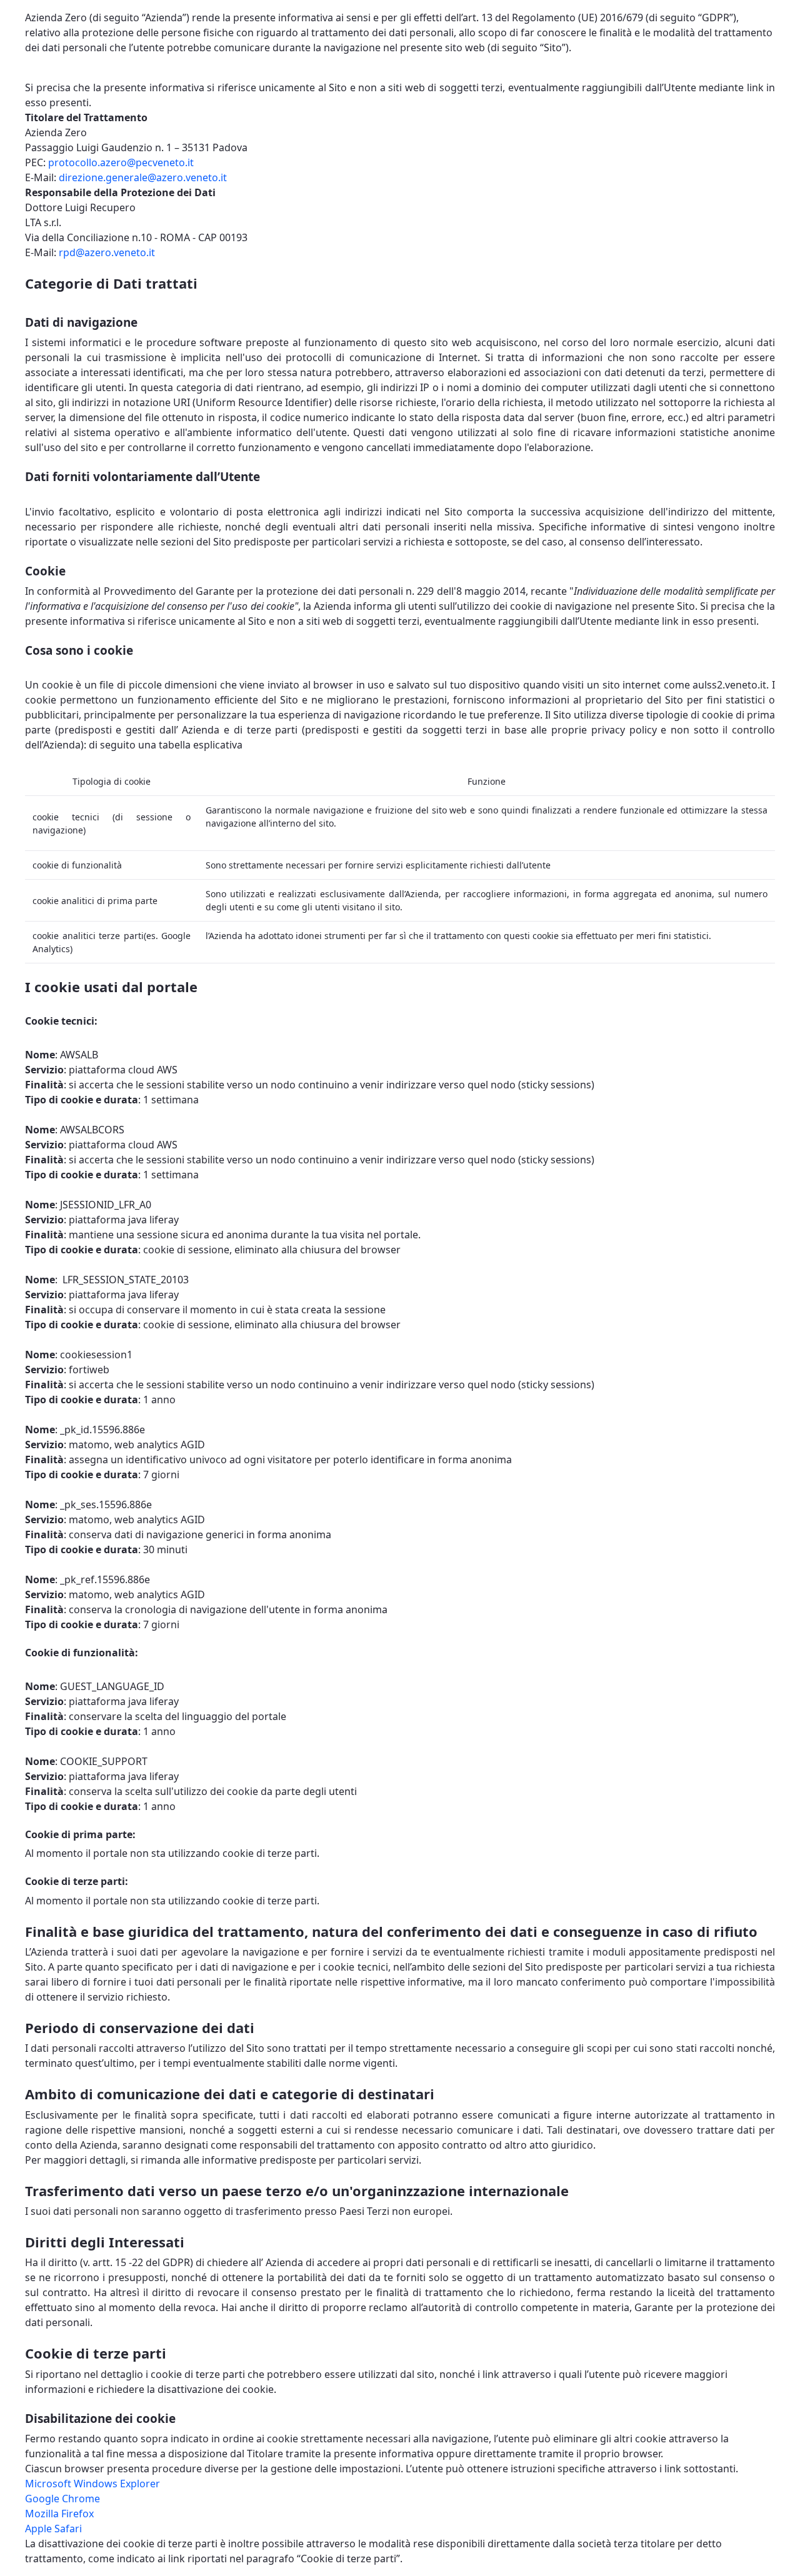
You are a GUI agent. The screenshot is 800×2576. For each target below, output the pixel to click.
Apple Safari (53, 2529)
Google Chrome (62, 2499)
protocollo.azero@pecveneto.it (121, 162)
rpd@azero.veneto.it (107, 252)
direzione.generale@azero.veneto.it (143, 177)
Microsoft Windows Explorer (92, 2484)
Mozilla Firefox (59, 2514)
